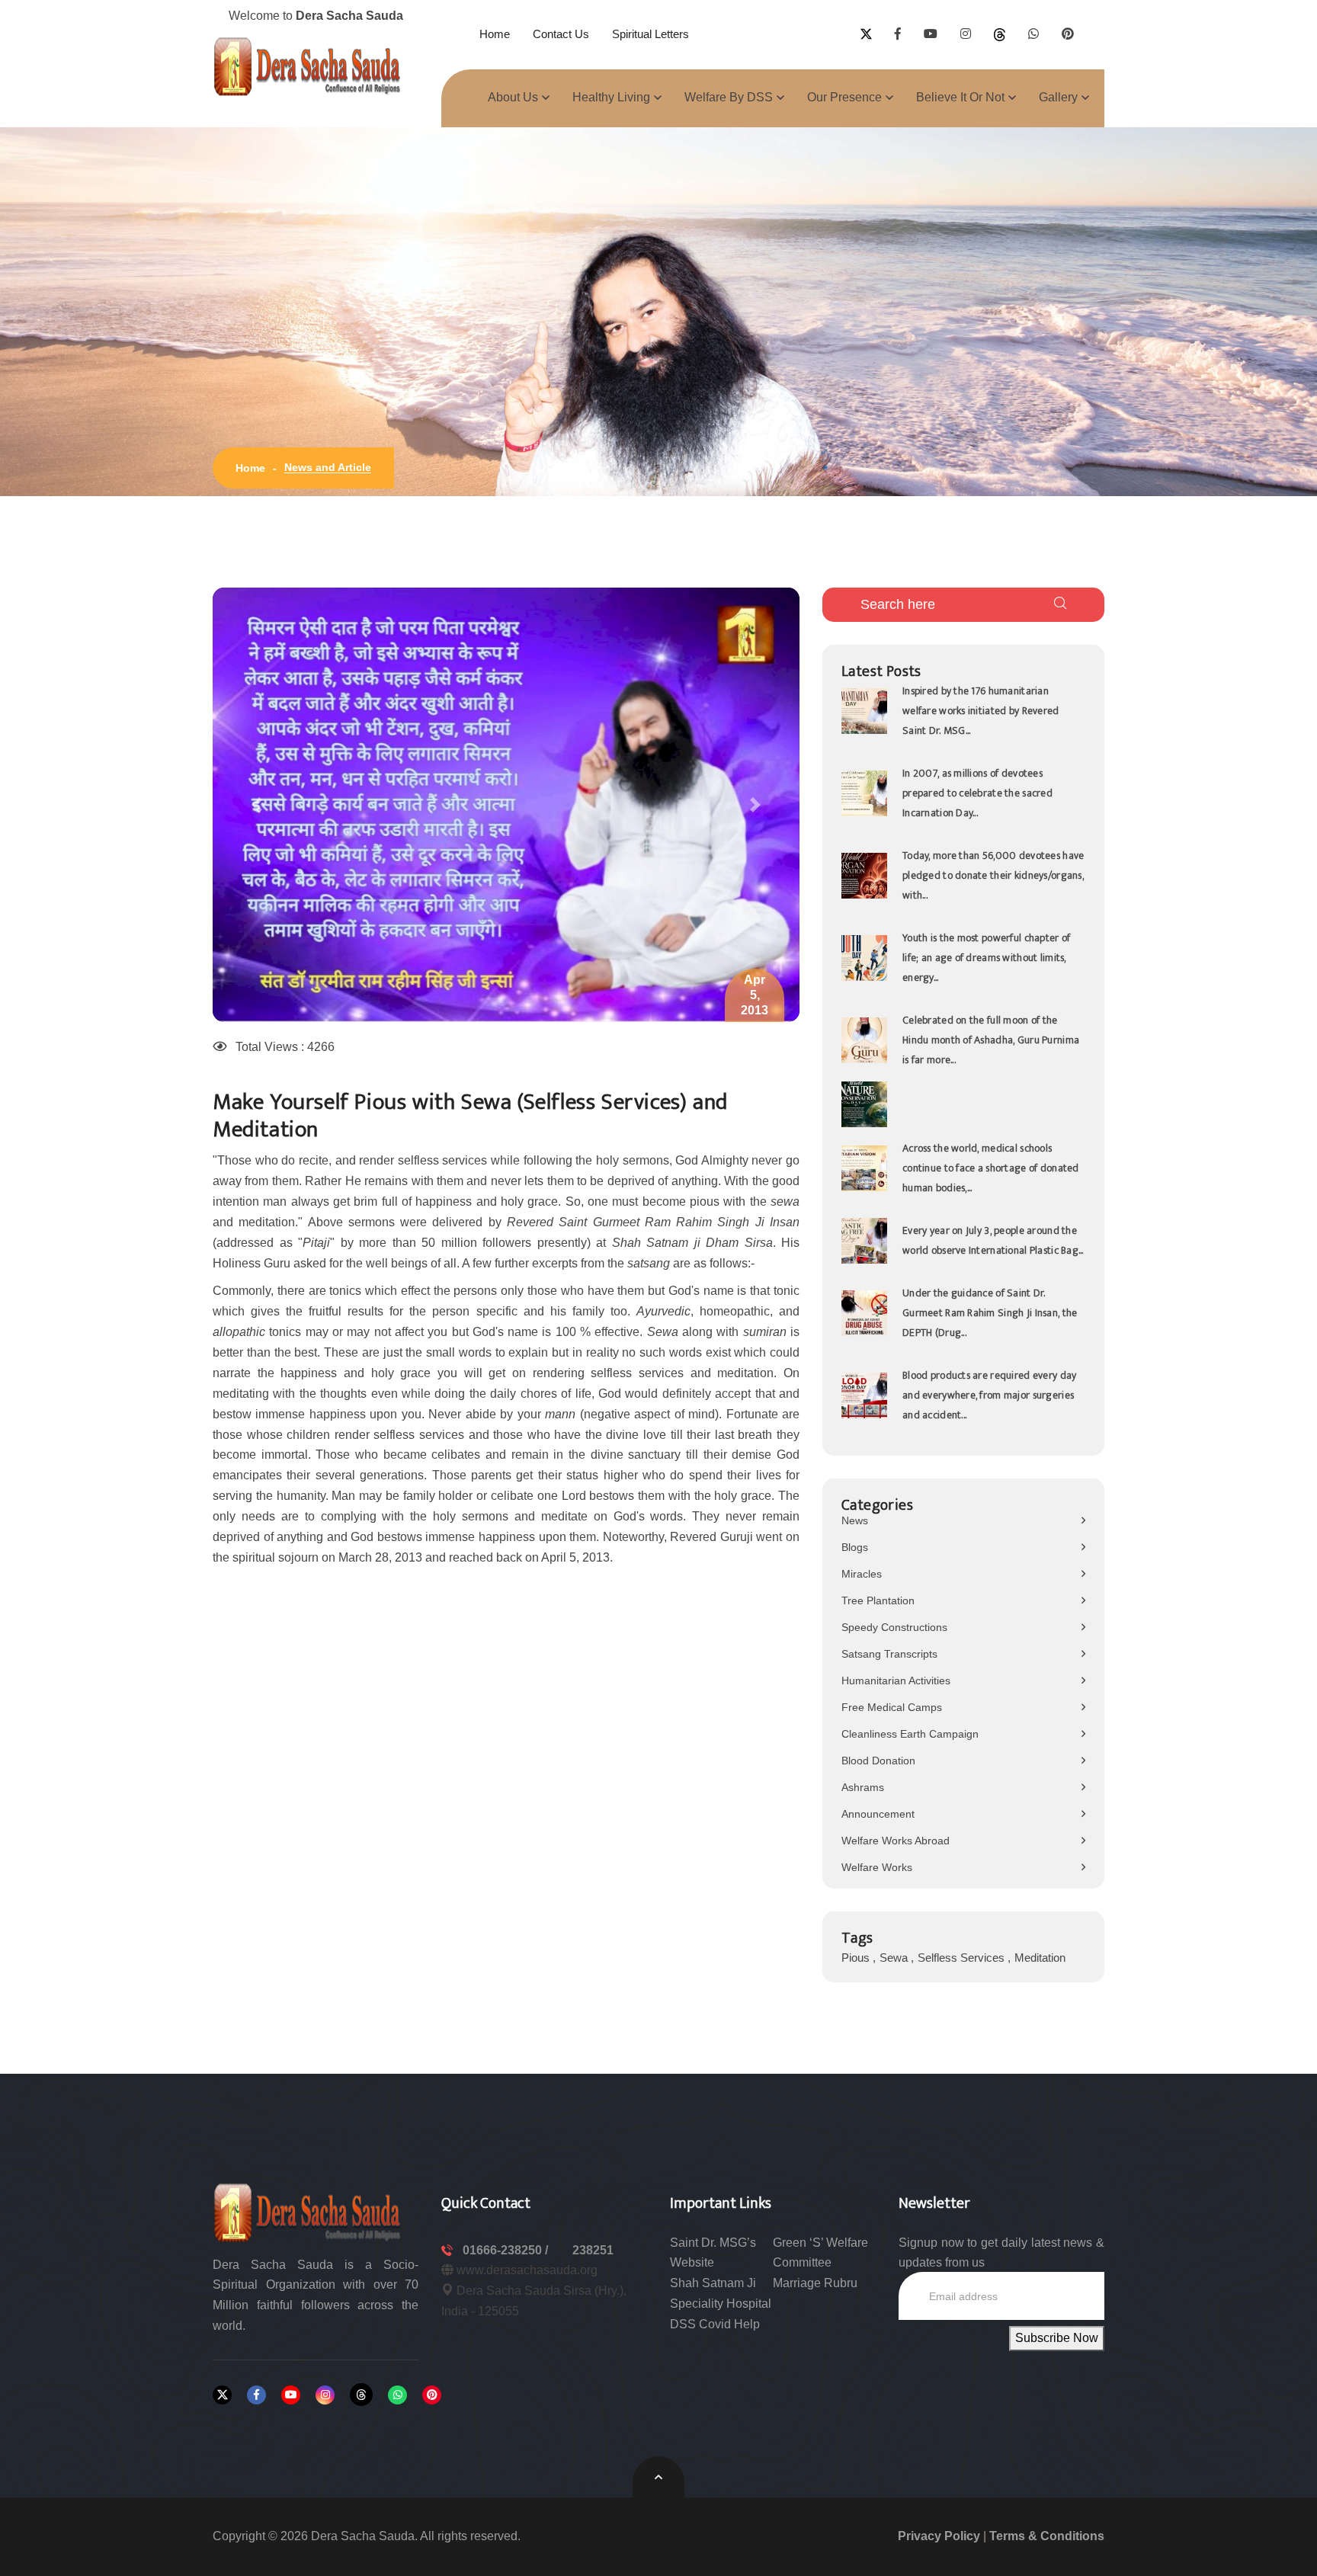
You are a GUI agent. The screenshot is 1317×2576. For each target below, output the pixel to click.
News (855, 1520)
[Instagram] (325, 2395)
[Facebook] (256, 2395)
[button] (257, 805)
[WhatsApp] (397, 2395)
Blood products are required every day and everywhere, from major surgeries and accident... (989, 1395)
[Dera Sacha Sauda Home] (308, 66)
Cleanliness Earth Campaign (910, 1734)
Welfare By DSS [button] (729, 97)
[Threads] (361, 2395)
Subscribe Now (1057, 2338)
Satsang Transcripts (889, 1654)
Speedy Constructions (894, 1627)
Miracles (862, 1574)
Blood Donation (878, 1761)
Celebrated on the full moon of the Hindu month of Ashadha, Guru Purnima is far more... (991, 1040)
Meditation (1040, 1958)
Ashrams (863, 1787)
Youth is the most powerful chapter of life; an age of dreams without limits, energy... (986, 958)
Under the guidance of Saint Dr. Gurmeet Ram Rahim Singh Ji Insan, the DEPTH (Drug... (990, 1313)
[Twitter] (222, 2395)
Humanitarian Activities (896, 1680)
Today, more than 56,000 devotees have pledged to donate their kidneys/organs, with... (993, 875)
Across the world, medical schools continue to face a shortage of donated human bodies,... (991, 1168)
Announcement (878, 1814)
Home (495, 34)
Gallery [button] (1058, 97)
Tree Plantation (878, 1600)
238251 (593, 2250)
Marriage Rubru (815, 2283)
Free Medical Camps (892, 1707)
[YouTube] (291, 2395)
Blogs (855, 1547)
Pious (857, 1958)
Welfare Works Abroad (896, 1841)
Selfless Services (963, 1958)
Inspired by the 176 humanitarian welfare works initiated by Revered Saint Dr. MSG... (981, 711)
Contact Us (561, 34)
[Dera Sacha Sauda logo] (308, 2211)
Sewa (895, 1958)
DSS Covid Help (715, 2324)
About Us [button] (513, 97)
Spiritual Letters (650, 34)
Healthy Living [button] (611, 97)
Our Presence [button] (844, 97)
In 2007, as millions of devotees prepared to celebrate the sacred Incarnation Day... (977, 793)
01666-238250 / (507, 2250)
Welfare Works (877, 1867)
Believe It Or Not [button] (960, 97)
